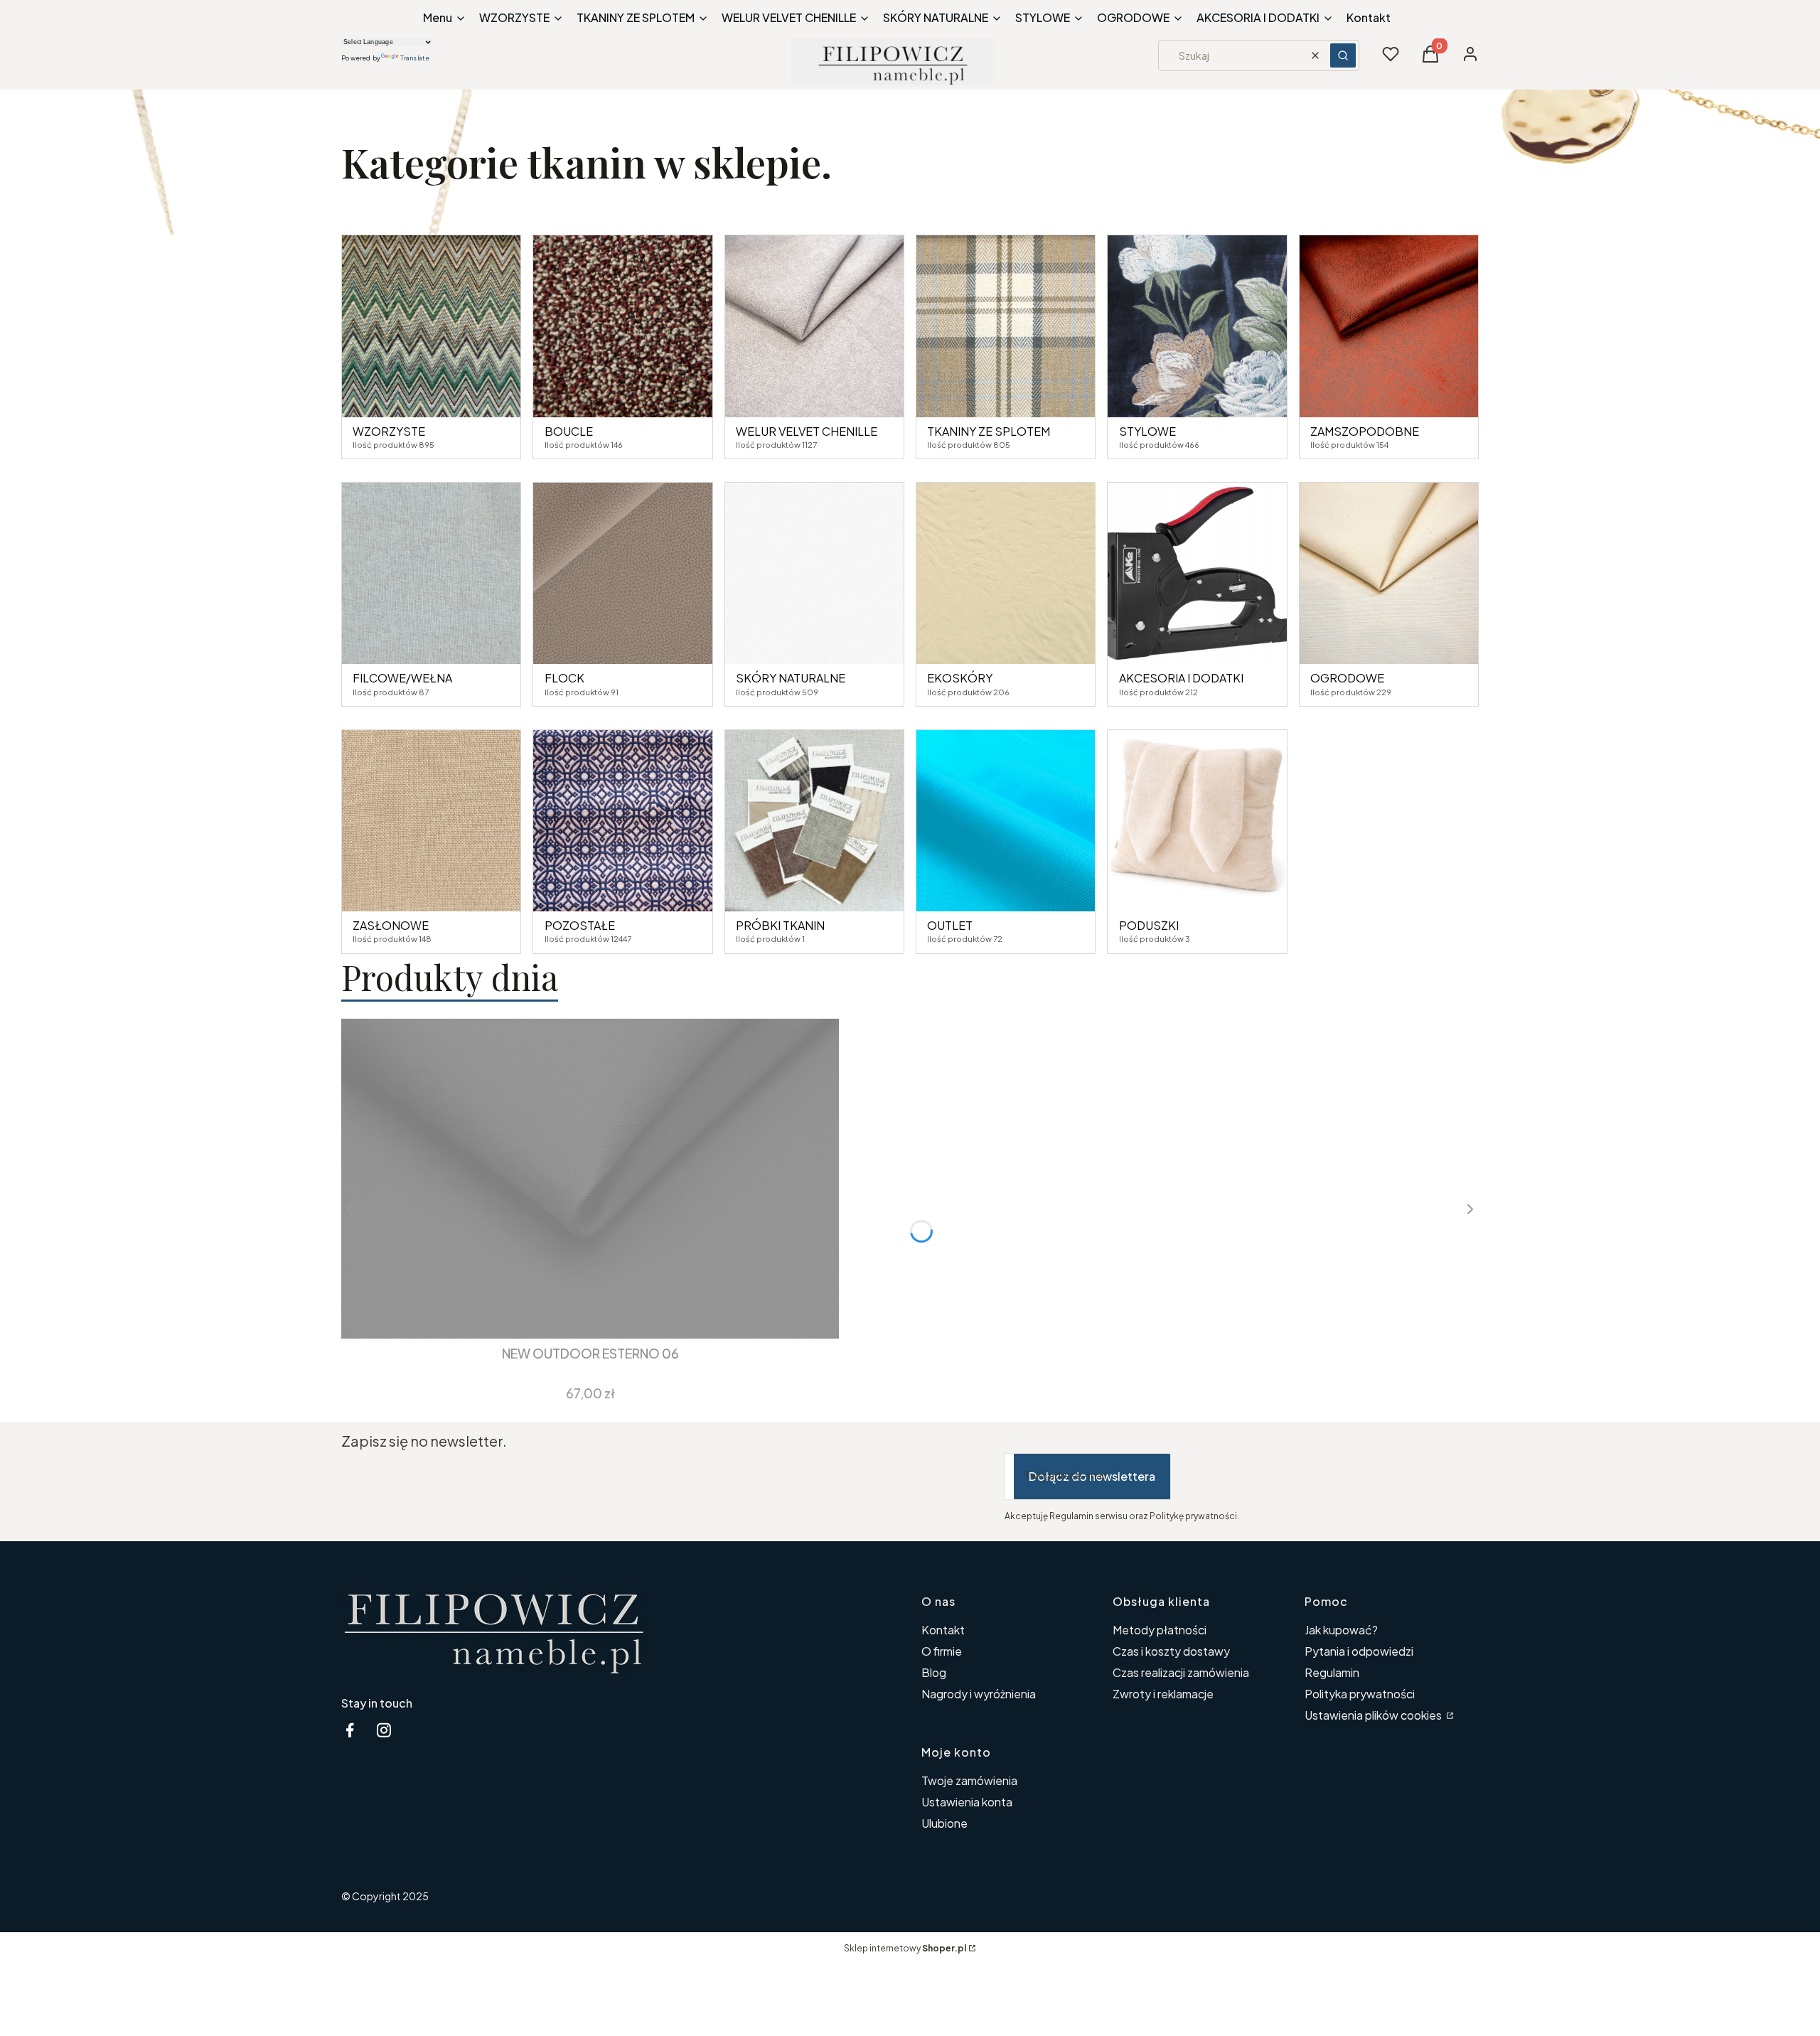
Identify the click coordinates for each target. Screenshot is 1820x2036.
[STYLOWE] (1197, 326)
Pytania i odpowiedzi (1359, 1651)
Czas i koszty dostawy (1171, 1651)
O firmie (942, 1651)
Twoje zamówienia (969, 1780)
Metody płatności (1160, 1630)
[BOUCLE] (622, 326)
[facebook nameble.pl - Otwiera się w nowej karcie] (350, 1730)
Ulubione (944, 1823)
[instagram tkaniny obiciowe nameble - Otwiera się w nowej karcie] (384, 1730)
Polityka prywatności (1360, 1694)
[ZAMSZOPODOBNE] (1389, 326)
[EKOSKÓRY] (1006, 573)
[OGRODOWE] (1389, 573)
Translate (415, 58)
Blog (934, 1672)
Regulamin (1332, 1672)
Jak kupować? (1341, 1630)
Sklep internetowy (905, 1948)
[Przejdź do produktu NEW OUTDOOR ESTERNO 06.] (590, 1179)
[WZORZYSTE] (431, 326)
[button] (1343, 55)
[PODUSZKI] (1197, 821)
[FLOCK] (622, 573)
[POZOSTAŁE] (622, 821)
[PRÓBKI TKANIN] (814, 821)
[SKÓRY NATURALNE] (814, 573)
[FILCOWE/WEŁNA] (431, 573)
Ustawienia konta (967, 1802)
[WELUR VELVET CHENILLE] (814, 326)
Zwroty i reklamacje (1163, 1694)
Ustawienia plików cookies (1374, 1715)
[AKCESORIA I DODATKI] (1197, 573)
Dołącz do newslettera (1092, 1476)
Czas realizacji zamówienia (1181, 1672)
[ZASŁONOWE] (431, 821)
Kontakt (943, 1630)
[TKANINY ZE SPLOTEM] (1006, 326)
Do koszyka (580, 1313)
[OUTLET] (1006, 821)
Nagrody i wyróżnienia (979, 1694)
